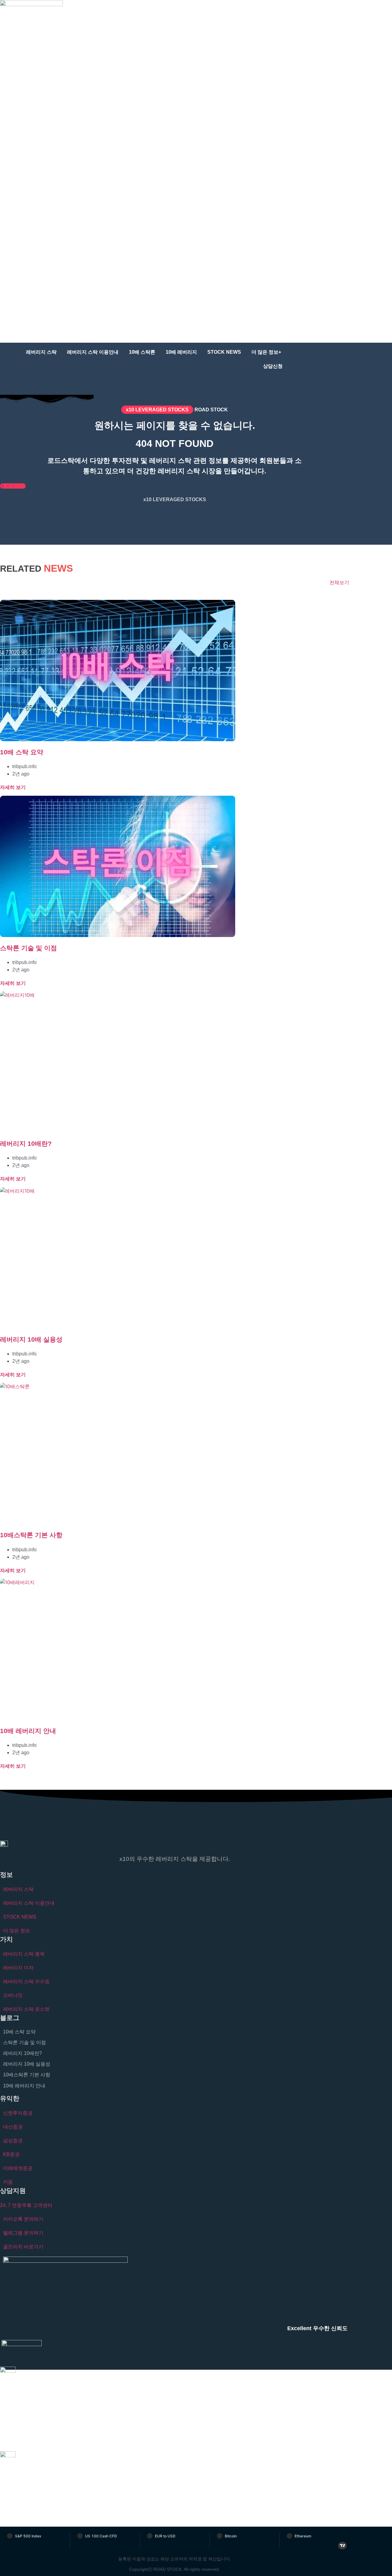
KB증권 (11, 2154)
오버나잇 (13, 1995)
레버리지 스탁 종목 (24, 1954)
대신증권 (13, 2127)
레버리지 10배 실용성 (31, 1339)
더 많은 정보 (17, 1931)
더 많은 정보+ (266, 352)
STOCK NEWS (224, 352)
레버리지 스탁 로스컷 (26, 2009)
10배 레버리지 (181, 352)
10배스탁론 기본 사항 (31, 1535)
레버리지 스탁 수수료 (26, 1982)
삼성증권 (13, 2141)
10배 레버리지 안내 (28, 1731)
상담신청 (273, 366)
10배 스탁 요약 (22, 752)
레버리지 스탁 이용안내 (93, 352)
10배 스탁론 (142, 352)
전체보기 (339, 583)
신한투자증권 (18, 2113)
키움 (8, 2182)
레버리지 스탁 (41, 352)
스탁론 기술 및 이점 (28, 948)
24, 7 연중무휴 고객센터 (26, 2205)
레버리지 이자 (18, 1968)
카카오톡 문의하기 (23, 2219)
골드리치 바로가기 (23, 2247)
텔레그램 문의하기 (23, 2233)
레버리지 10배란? (26, 1143)
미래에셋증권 (18, 2168)
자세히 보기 (13, 787)
